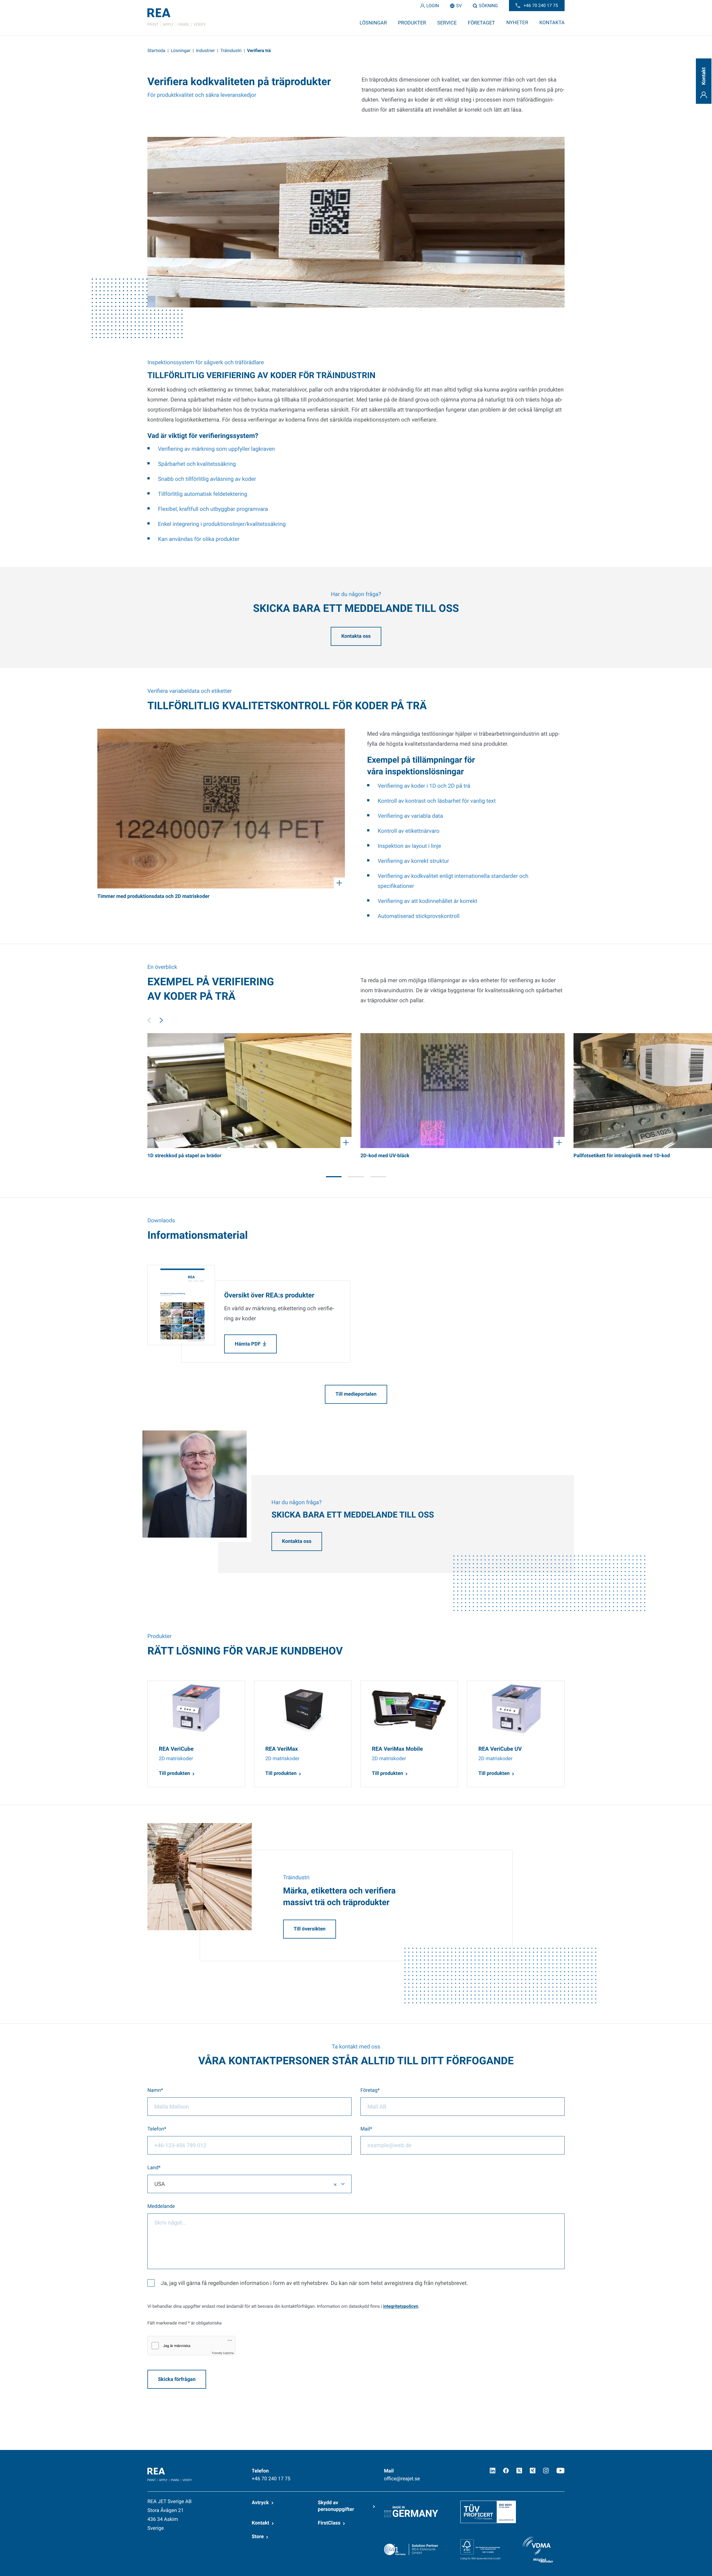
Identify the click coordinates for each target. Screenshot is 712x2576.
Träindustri (231, 51)
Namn (154, 2090)
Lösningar (181, 51)
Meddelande (161, 2206)
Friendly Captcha (223, 2353)
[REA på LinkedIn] (493, 2471)
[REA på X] (519, 2471)
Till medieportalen (356, 1394)
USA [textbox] (160, 2184)
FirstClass (329, 2523)
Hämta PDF (248, 1344)
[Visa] (221, 809)
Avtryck (260, 2503)
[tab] (334, 1177)
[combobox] (249, 2184)
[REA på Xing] (533, 2471)
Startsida (156, 51)
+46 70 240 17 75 (271, 2479)
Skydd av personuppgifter (336, 2506)
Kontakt (260, 2523)
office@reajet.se (402, 2479)
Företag (369, 2090)
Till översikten (310, 1929)
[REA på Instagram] (546, 2471)
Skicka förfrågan (177, 2379)
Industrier (206, 51)
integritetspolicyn (401, 2306)
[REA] (177, 18)
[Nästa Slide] (161, 1020)
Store (258, 2537)
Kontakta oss (356, 636)
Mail (365, 2129)
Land (153, 2168)
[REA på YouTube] (561, 2471)
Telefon (156, 2129)
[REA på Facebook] (506, 2471)
